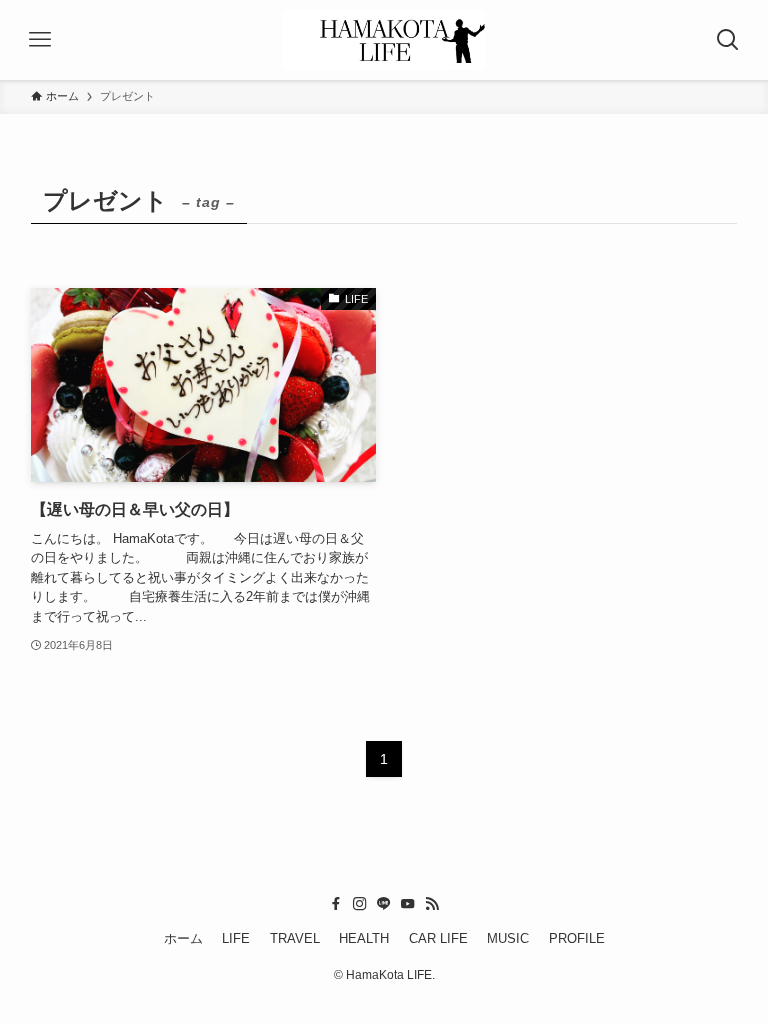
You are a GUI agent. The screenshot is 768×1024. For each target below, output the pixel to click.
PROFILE (577, 938)
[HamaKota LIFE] (383, 40)
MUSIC (508, 938)
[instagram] (360, 904)
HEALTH (364, 938)
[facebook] (336, 904)
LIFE (236, 938)
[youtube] (408, 904)
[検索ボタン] (728, 40)
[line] (384, 904)
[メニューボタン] (40, 40)
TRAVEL (295, 938)
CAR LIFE (438, 938)
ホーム (183, 938)
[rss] (432, 904)
